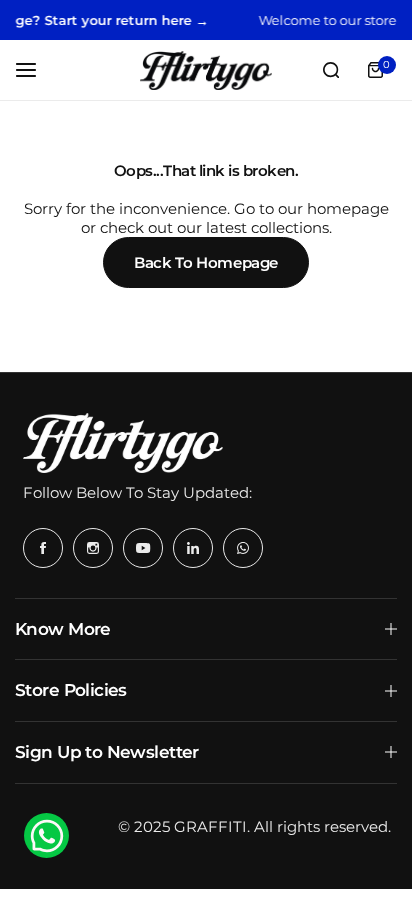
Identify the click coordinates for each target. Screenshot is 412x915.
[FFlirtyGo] (206, 70)
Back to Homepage (206, 262)
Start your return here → (120, 20)
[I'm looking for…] (331, 70)
